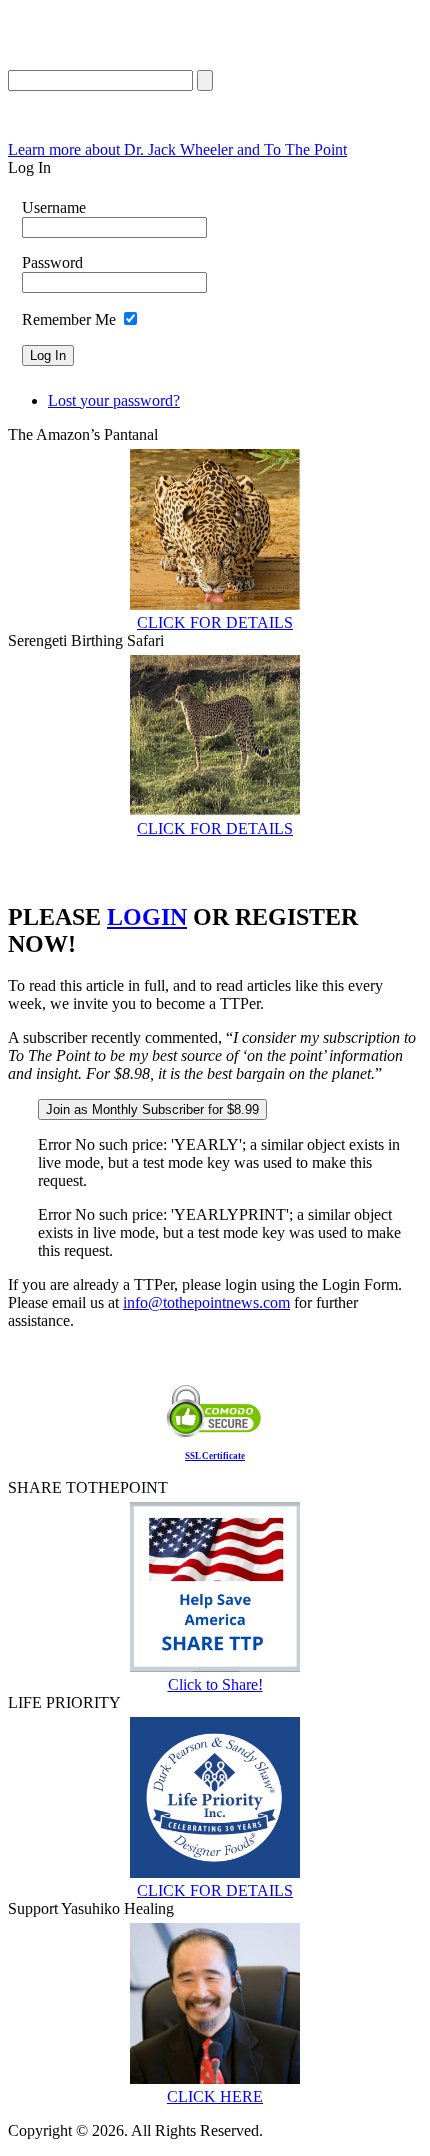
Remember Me (69, 319)
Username (54, 207)
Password (52, 262)
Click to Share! (215, 1684)
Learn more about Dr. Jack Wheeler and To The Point (177, 149)
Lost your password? (114, 400)
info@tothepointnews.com (206, 1302)
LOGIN (147, 917)
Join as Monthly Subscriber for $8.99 (152, 1109)
